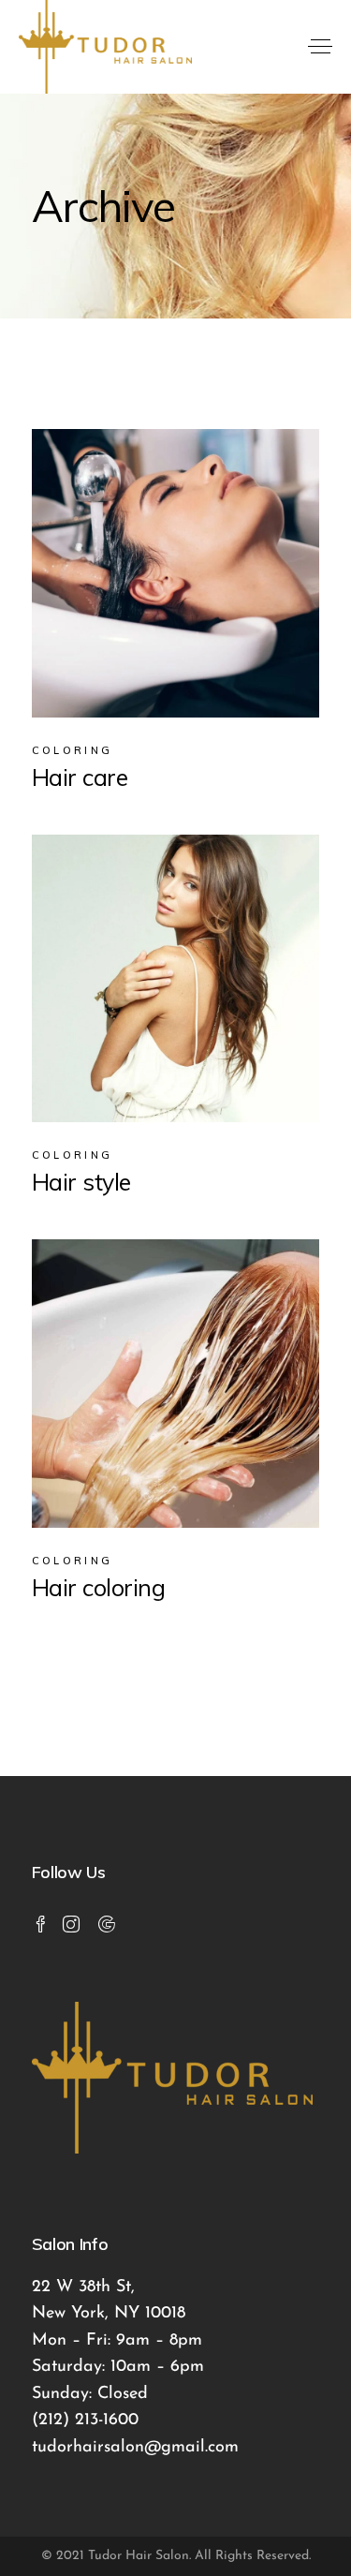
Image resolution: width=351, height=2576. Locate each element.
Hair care (80, 777)
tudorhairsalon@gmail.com (135, 2448)
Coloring (72, 750)
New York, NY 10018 (109, 2314)
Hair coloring (99, 1587)
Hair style (81, 1182)
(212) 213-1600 (85, 2421)
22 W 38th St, (83, 2287)
